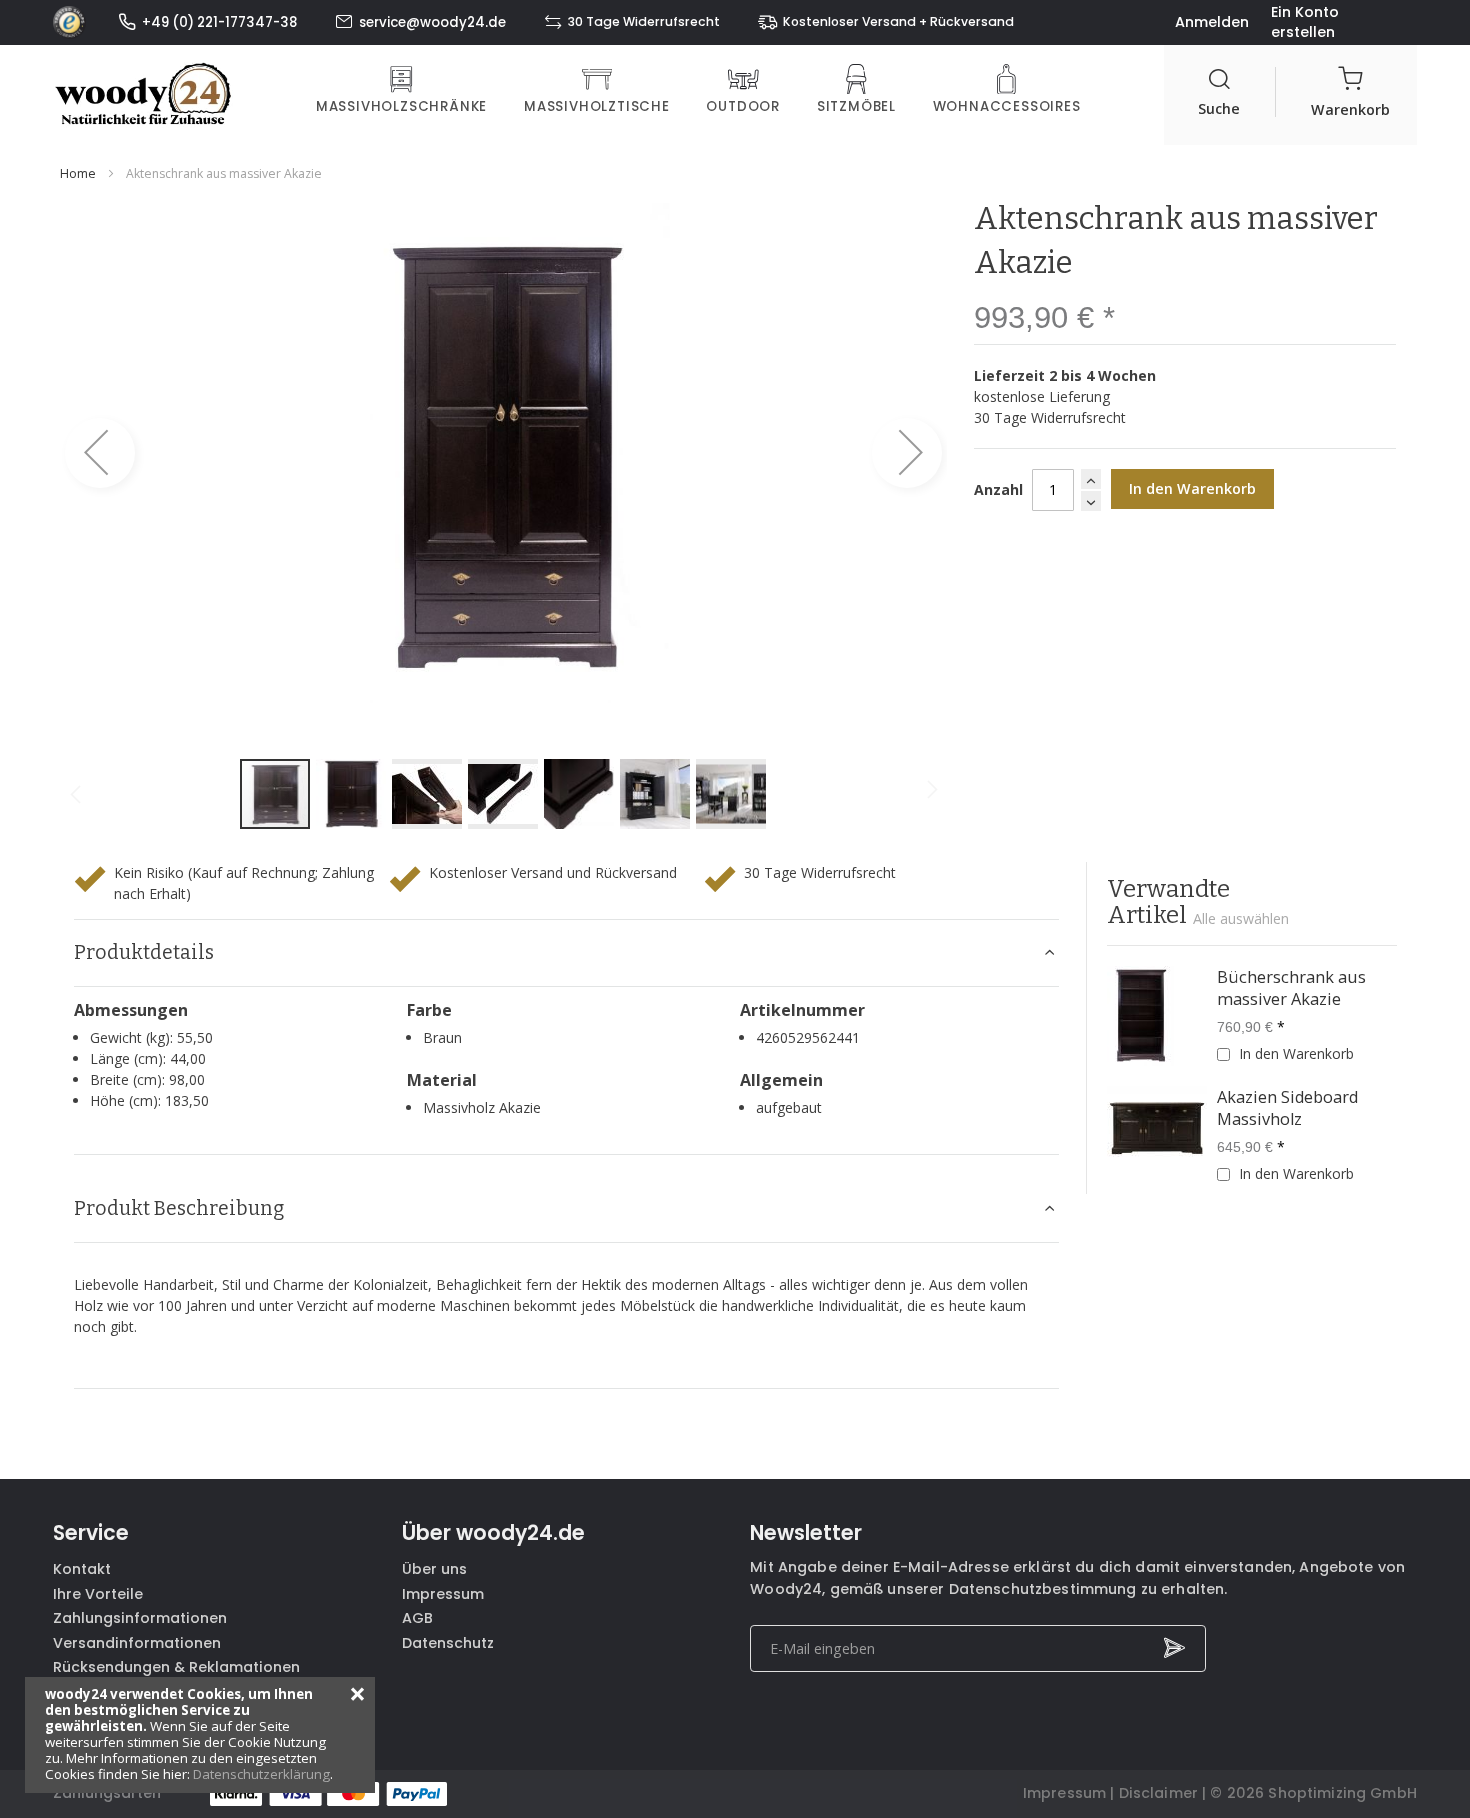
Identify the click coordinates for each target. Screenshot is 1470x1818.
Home (78, 173)
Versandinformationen (137, 1643)
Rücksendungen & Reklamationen (176, 1667)
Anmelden (1212, 22)
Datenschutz (448, 1643)
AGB (417, 1618)
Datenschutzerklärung (261, 1774)
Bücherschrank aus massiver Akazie (1291, 988)
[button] (100, 453)
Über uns (434, 1569)
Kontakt (82, 1569)
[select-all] (1241, 919)
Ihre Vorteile (98, 1594)
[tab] (567, 953)
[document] (200, 1735)
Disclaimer (1158, 1793)
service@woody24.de (432, 22)
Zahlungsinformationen (140, 1618)
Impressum (443, 1594)
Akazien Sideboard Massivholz (1287, 1108)
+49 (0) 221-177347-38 (219, 22)
